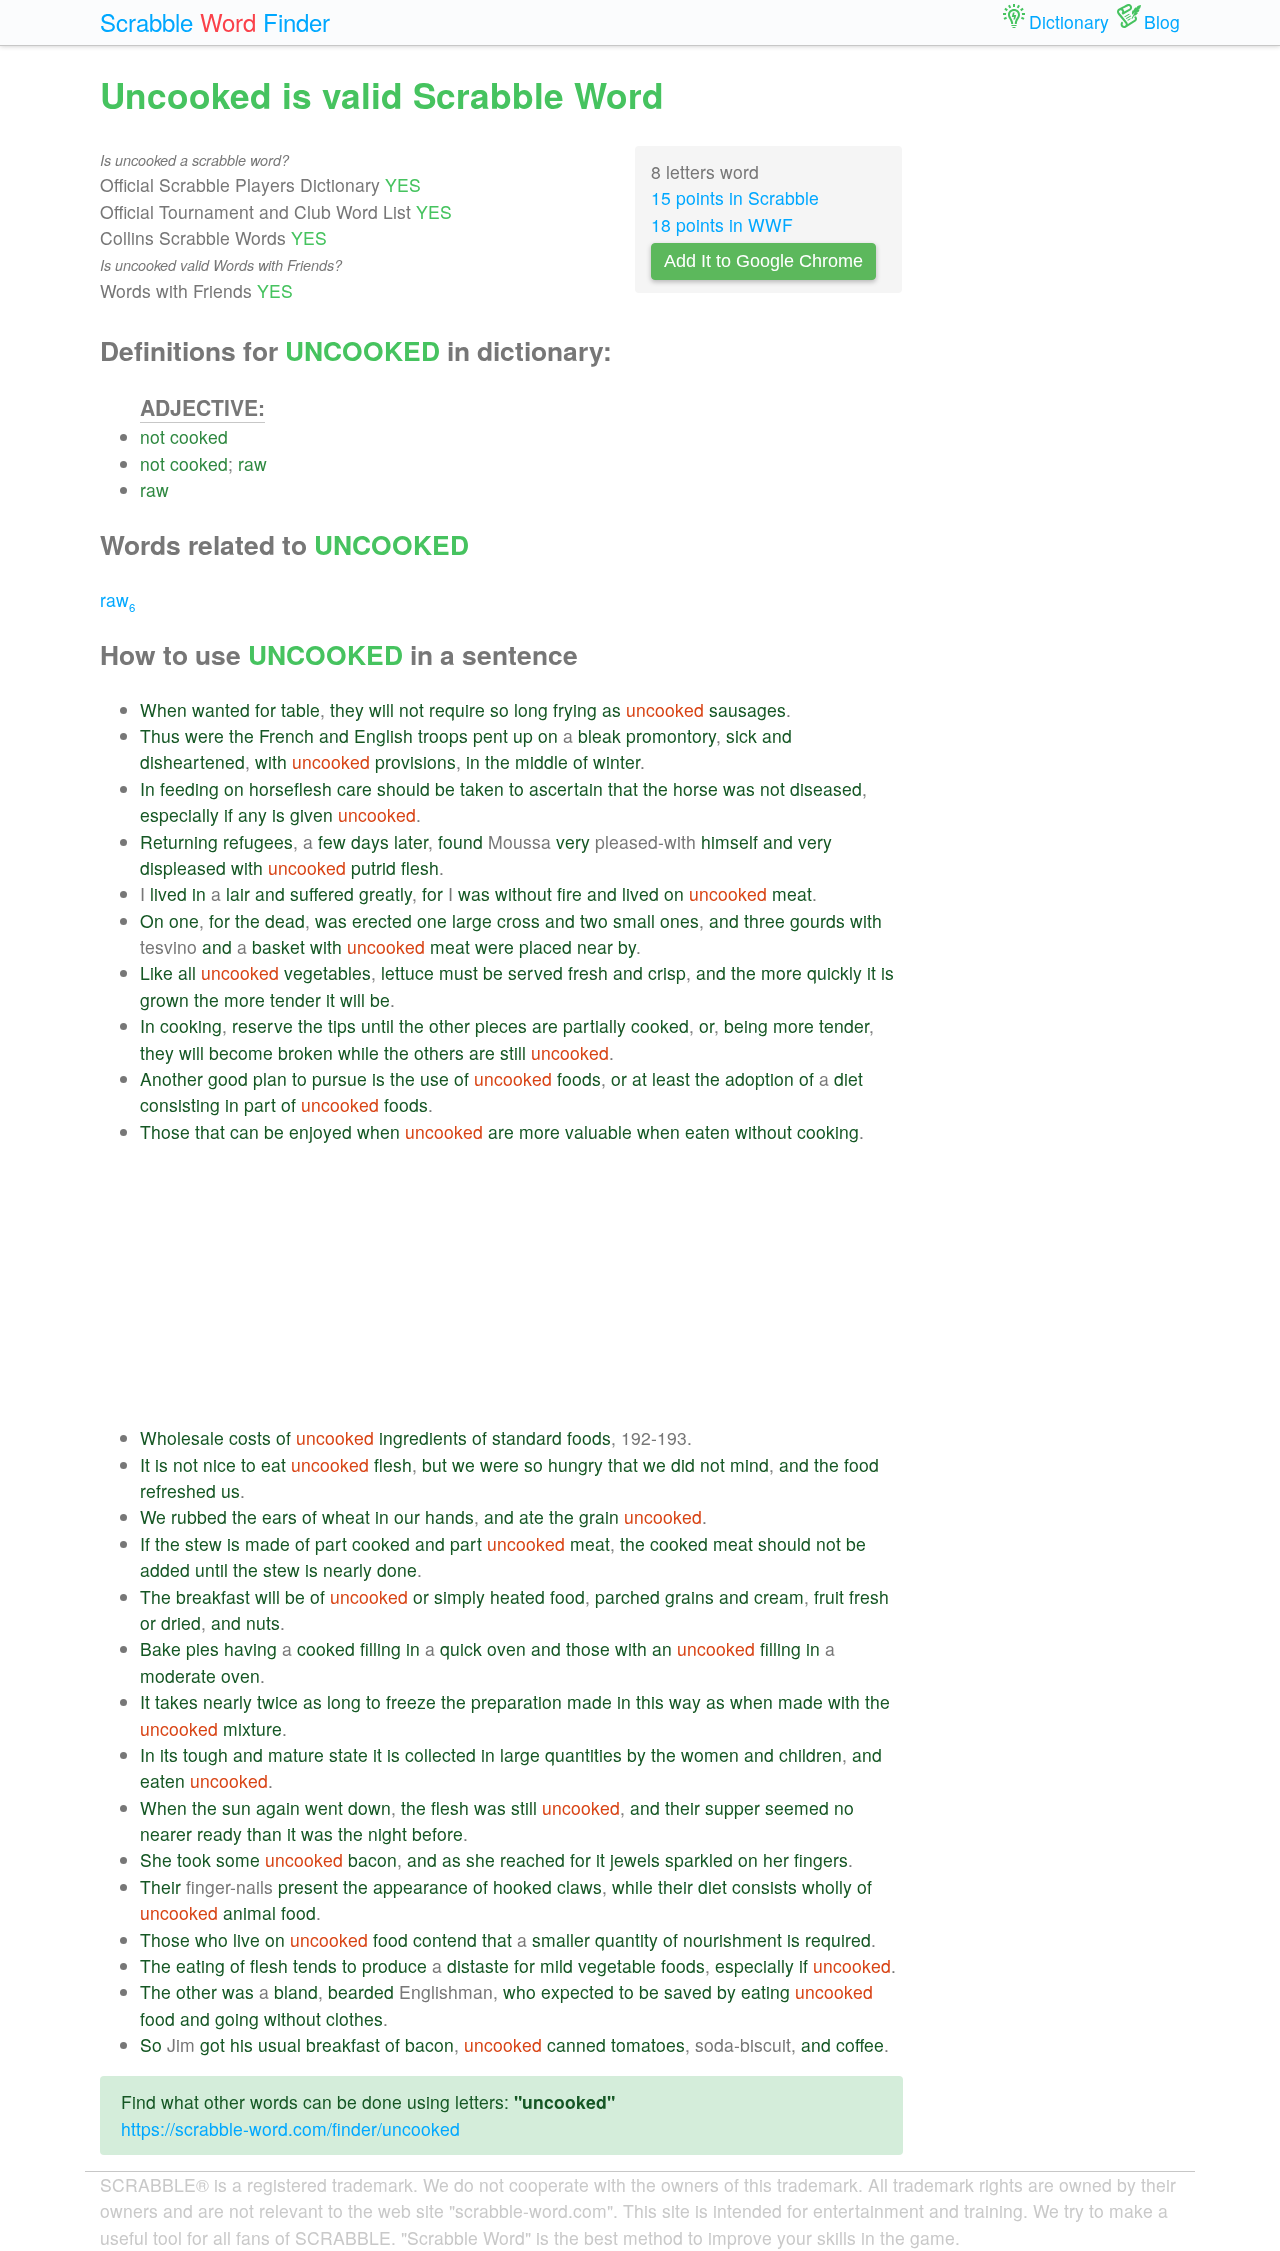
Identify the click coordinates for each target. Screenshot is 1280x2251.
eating (200, 1965)
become (241, 1052)
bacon (372, 1859)
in (473, 761)
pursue (339, 1078)
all (187, 972)
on (548, 735)
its (169, 1754)
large (472, 920)
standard (527, 1437)
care (354, 788)
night (387, 1833)
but (434, 1464)
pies (202, 1648)
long (531, 709)
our (407, 1516)
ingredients (423, 1437)
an (662, 1648)
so (499, 709)
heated (517, 1596)
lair (238, 893)
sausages (747, 709)
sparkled (699, 1859)
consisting (180, 1104)
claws (579, 1886)
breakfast (213, 1596)
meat (792, 893)
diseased (826, 788)
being (746, 1025)
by (627, 946)
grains (689, 1596)
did (683, 1464)
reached (532, 1859)
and (334, 735)
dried (181, 1622)
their (682, 1807)
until (377, 1025)
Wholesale (182, 1437)
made (267, 1543)
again (278, 1807)
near (595, 946)
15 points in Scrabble (735, 197)
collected (440, 1754)
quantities (583, 1754)
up (523, 735)
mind (749, 1464)
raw (252, 463)
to (516, 788)
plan (270, 1078)
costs (250, 1437)
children (810, 1754)
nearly (347, 1569)
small (634, 920)
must (458, 972)
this (650, 1701)
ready (219, 1833)
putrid (373, 867)
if (228, 814)
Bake (160, 1648)
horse (695, 788)
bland (296, 1991)
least (671, 1078)
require (457, 709)
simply (459, 1596)
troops (443, 735)
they (347, 709)
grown (164, 999)
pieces (501, 1025)
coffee (860, 2044)
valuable (598, 1131)
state (348, 1754)
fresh (588, 972)
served (535, 972)
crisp (667, 972)
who (211, 1939)
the (241, 735)
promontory (671, 735)
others (439, 1052)
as (611, 709)
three (764, 920)
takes (176, 1701)
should (403, 788)
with (271, 761)
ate (531, 1516)
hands (449, 1516)
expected (577, 1991)
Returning (179, 841)
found (460, 841)
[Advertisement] (521, 1285)
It (145, 1464)
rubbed (199, 1516)
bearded (361, 1991)
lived (168, 893)
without (523, 893)
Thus (160, 735)
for (265, 709)
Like (156, 972)
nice (219, 1464)
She (156, 1859)
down (369, 1807)
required (838, 1939)
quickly (834, 972)
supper (732, 1807)
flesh (420, 867)
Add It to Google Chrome (763, 261)
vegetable (617, 1965)
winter (616, 761)
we (463, 1464)
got (212, 2044)
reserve (262, 1025)
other (449, 1025)
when (378, 1131)
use (434, 1078)
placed (545, 946)
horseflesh (290, 788)
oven (506, 1648)
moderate (178, 1675)
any (252, 814)
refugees (258, 841)
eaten (707, 1131)
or (706, 1025)
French (286, 735)
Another (171, 1078)
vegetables (327, 972)
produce (394, 1965)
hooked (522, 1886)
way (685, 1701)
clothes (354, 2018)
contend (445, 1939)
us (230, 1490)
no (844, 1807)
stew (203, 1543)
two (594, 920)
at (639, 1078)
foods (579, 1078)
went (324, 1807)
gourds (817, 920)
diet (848, 1078)
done (397, 1569)
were (204, 735)
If (145, 1543)
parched (627, 1596)
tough (205, 1754)
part (260, 1104)
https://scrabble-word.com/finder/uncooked (290, 2128)
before (437, 1833)
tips (342, 1025)
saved (688, 1991)
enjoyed (320, 1131)
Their (160, 1886)
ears (279, 1516)
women (710, 1754)
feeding (189, 788)
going (237, 2018)
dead (285, 920)
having (250, 1648)
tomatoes (648, 2044)
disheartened (192, 761)
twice (277, 1701)
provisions (415, 761)
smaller (561, 1939)
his (241, 2044)
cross (518, 920)
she (480, 1859)
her (776, 1859)
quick (461, 1648)
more (781, 972)
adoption (759, 1078)
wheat (346, 1516)
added (165, 1569)
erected (382, 920)
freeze (411, 1701)
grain (599, 1516)
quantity (626, 1939)
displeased (183, 867)
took (194, 1859)
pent (490, 735)
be (445, 788)
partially (594, 1025)
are (545, 1025)
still (513, 1052)
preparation (516, 1701)
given (311, 814)
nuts (263, 1622)
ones (679, 920)
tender (295, 999)
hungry (575, 1464)
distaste (478, 1965)
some (238, 1859)
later (411, 841)
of (580, 761)
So (151, 2044)
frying (575, 709)
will (381, 709)
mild (556, 1965)
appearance (420, 1886)
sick (741, 735)
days (370, 841)
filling (380, 1648)
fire (569, 893)
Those (165, 1131)
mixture (252, 1728)
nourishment (732, 1939)
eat (273, 1464)
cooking (191, 1025)
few (332, 841)
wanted (221, 709)
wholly (827, 1886)
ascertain (566, 788)
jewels (635, 1859)
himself (729, 841)
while (358, 1052)
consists (764, 1886)
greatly (385, 893)
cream (779, 1596)
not (152, 436)
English (383, 735)
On (152, 920)
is (278, 814)
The (155, 1596)
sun (236, 1807)
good (228, 1078)
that (623, 788)
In (147, 788)
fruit (829, 1596)
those (588, 1648)
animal (249, 1912)
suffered (322, 893)
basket (278, 946)
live (246, 1939)
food (861, 1464)
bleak (599, 735)
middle (541, 761)
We (153, 1516)
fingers (821, 1859)
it (871, 972)
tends (315, 1965)
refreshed (178, 1490)
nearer (166, 1833)
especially (179, 814)
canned (576, 2044)
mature (296, 1754)
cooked (199, 436)
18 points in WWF (722, 224)
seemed (797, 1807)
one (184, 920)
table (300, 709)
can (244, 1131)
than (264, 1833)
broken (305, 1052)
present (308, 1886)
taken (482, 788)
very (573, 841)
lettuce (407, 972)
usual (279, 2044)
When (163, 709)
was (739, 788)
